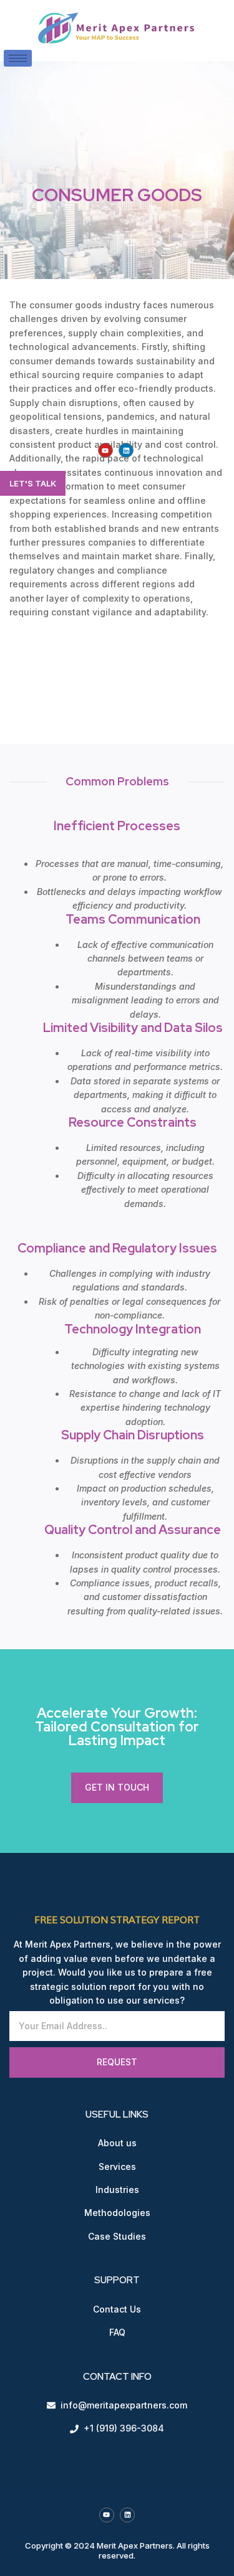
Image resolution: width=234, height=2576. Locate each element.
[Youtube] (105, 450)
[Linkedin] (126, 450)
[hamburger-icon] (18, 58)
